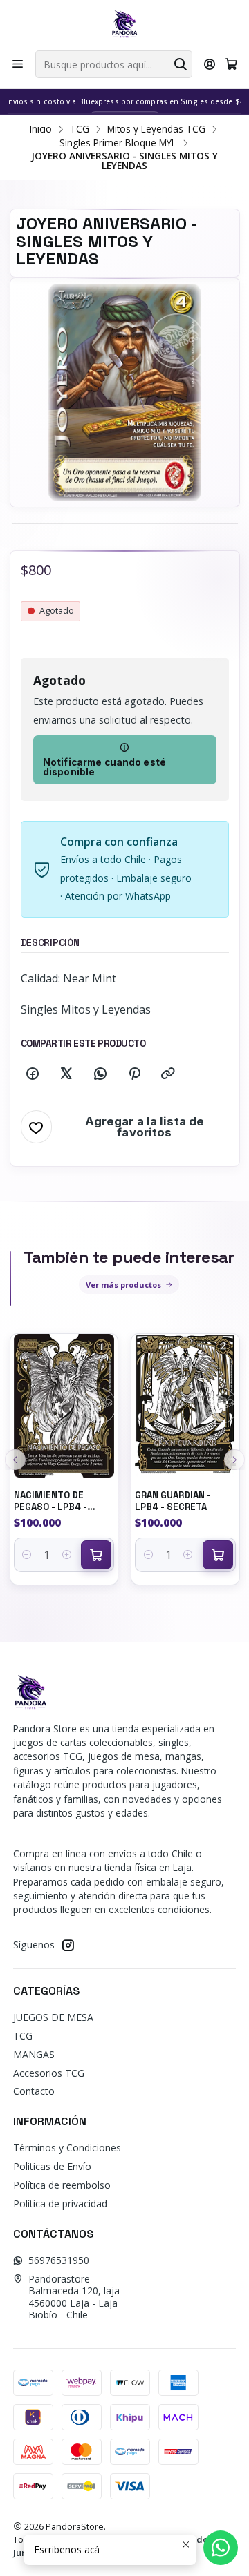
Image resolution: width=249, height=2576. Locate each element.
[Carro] (231, 64)
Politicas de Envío (52, 2166)
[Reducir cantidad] (27, 1555)
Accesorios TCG (49, 2073)
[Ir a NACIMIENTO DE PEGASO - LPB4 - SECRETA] (64, 1405)
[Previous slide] (15, 1460)
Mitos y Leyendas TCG (156, 129)
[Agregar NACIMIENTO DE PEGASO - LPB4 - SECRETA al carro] (96, 1555)
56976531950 (59, 2260)
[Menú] (18, 64)
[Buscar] (181, 64)
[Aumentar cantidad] (67, 1555)
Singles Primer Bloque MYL (118, 143)
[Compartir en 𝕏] (66, 1074)
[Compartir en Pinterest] (134, 1074)
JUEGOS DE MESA (53, 2017)
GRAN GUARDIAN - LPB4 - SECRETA (173, 1501)
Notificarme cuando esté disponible (104, 767)
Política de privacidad (60, 2204)
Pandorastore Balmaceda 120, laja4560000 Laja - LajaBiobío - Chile (74, 2297)
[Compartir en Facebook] (33, 1074)
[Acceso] (210, 64)
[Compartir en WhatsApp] (100, 1074)
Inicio (41, 129)
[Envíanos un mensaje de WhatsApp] (221, 2548)
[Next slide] (234, 1460)
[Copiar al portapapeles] (168, 1074)
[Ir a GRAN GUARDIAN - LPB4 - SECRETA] (185, 1405)
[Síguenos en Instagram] (68, 1945)
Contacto (34, 2091)
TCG (80, 129)
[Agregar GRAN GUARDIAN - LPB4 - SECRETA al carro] (218, 1555)
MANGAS (34, 2054)
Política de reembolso (62, 2185)
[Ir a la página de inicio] (124, 24)
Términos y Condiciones (67, 2148)
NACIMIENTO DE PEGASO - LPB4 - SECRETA (50, 1501)
